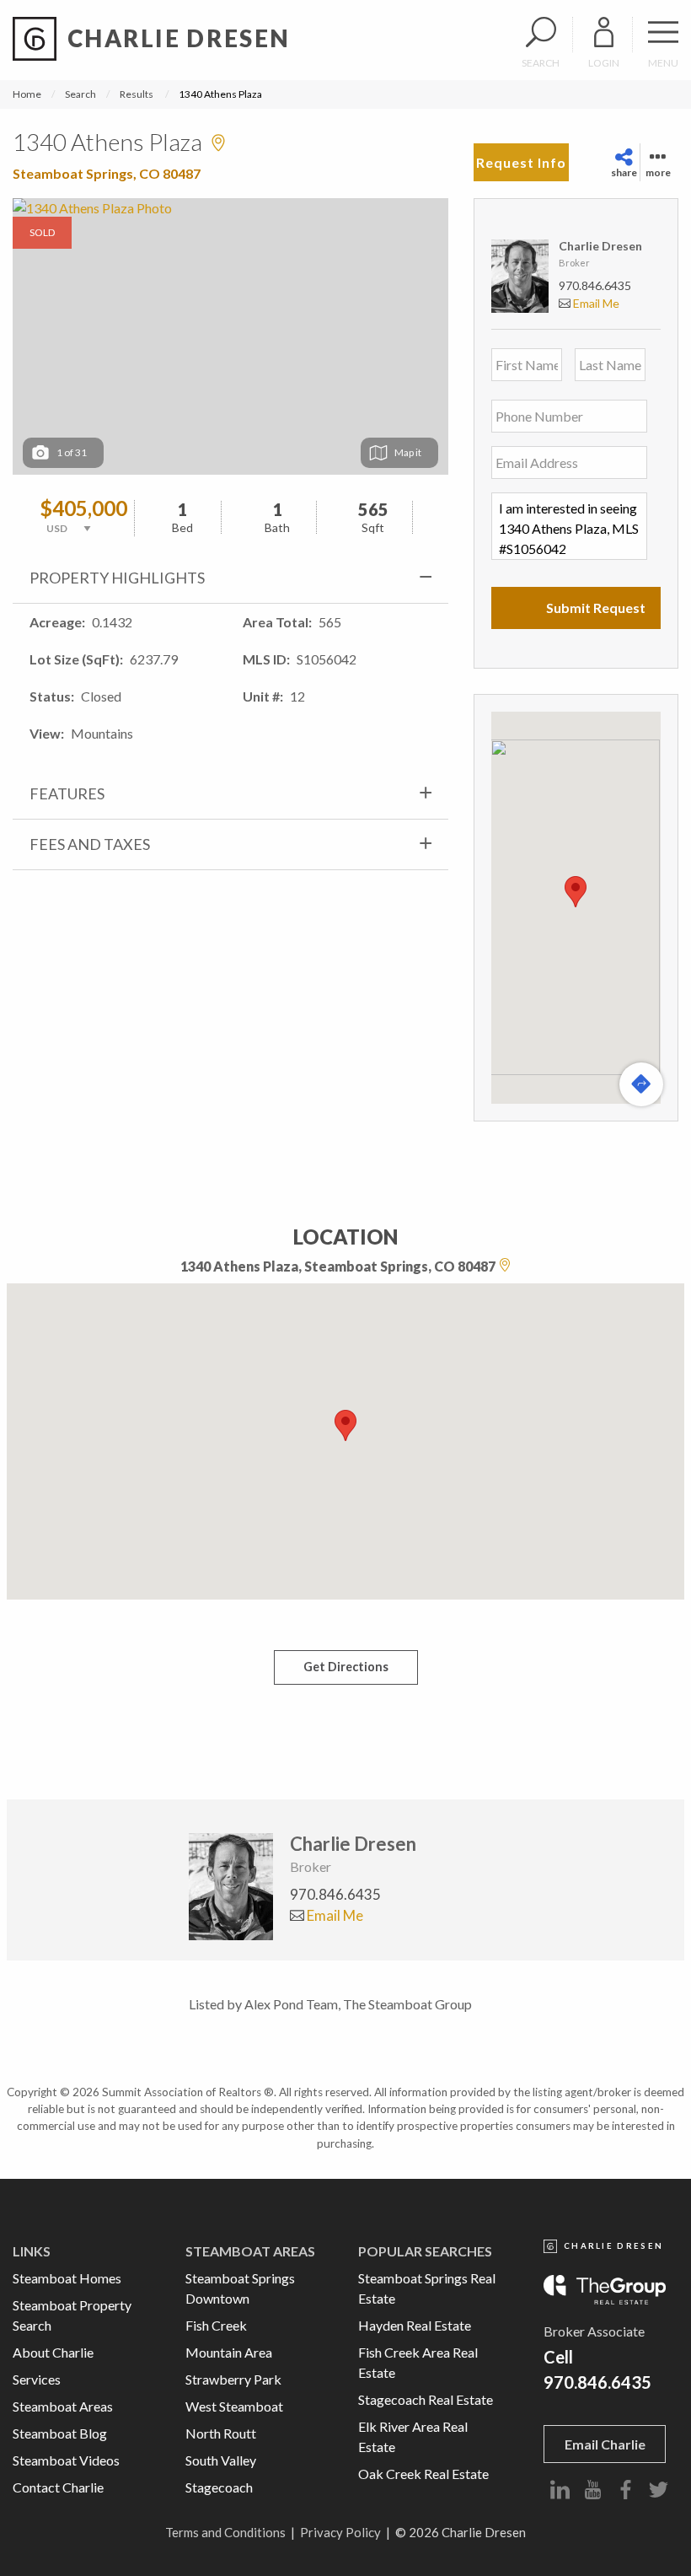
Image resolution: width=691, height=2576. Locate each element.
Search (80, 94)
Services (37, 2379)
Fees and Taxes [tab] (90, 844)
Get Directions (346, 1667)
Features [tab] (67, 793)
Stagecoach (219, 2487)
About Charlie (53, 2352)
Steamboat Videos (66, 2460)
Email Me (595, 303)
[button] (576, 892)
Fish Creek (216, 2325)
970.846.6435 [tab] (335, 1894)
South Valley (221, 2460)
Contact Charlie (58, 2487)
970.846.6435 (595, 285)
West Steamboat (234, 2406)
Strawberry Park (233, 2379)
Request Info (521, 162)
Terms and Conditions (225, 2532)
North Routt (221, 2433)
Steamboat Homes (67, 2278)
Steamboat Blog (60, 2433)
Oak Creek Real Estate (423, 2474)
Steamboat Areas (63, 2406)
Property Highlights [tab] (117, 578)
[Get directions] (641, 1084)
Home (27, 94)
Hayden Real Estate (415, 2325)
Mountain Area (229, 2352)
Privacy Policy (340, 2532)
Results (137, 94)
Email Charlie (605, 2444)
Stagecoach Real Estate (426, 2399)
